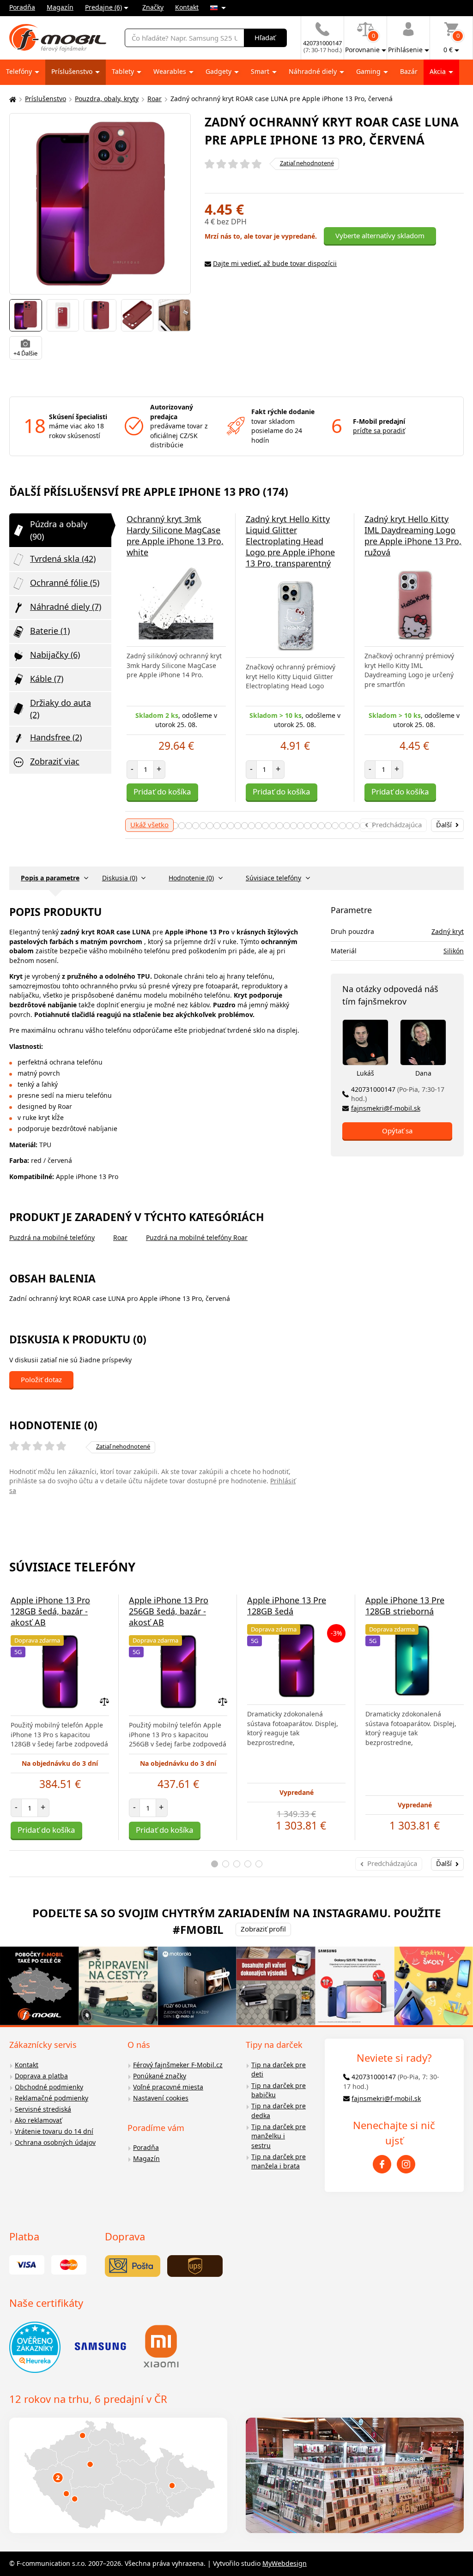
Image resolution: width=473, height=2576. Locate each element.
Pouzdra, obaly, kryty (107, 99)
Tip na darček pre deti (279, 2070)
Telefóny (20, 71)
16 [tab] (273, 826)
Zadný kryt (448, 931)
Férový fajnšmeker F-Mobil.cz (178, 2065)
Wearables (171, 71)
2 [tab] (175, 826)
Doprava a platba (41, 2076)
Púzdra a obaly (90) (59, 530)
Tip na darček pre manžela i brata (279, 2161)
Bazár (409, 71)
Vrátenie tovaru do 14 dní (54, 2131)
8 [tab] (217, 826)
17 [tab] (280, 826)
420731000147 (398, 1094)
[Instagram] (406, 2164)
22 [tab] (314, 826)
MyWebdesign (285, 2563)
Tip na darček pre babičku (279, 2090)
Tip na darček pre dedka (279, 2111)
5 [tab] (196, 826)
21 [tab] (307, 826)
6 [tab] (203, 826)
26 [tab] (343, 826)
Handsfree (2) (56, 737)
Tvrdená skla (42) (63, 559)
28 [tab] (356, 826)
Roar (155, 99)
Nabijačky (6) (55, 655)
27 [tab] (349, 826)
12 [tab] (245, 826)
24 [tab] (328, 826)
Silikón (454, 951)
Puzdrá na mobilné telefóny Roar (197, 1237)
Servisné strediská (43, 2109)
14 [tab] (258, 826)
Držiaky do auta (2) (61, 709)
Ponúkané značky (160, 2076)
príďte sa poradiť (379, 430)
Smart (261, 71)
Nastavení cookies (161, 2098)
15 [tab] (265, 826)
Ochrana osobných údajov (55, 2142)
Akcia (439, 71)
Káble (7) (47, 679)
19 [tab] (294, 826)
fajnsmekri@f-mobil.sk (386, 1108)
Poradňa (22, 7)
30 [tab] (370, 826)
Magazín (60, 7)
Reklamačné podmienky (52, 2098)
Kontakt (187, 7)
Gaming (369, 71)
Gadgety (219, 71)
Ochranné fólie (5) (65, 583)
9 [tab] (224, 826)
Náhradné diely (314, 71)
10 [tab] (231, 826)
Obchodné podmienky (49, 2087)
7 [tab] (210, 826)
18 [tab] (287, 826)
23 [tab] (321, 826)
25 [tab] (335, 826)
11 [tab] (238, 826)
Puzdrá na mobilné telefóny (52, 1237)
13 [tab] (252, 826)
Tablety (124, 71)
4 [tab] (189, 826)
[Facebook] (382, 2164)
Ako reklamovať (38, 2120)
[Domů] (12, 99)
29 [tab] (363, 826)
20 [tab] (300, 826)
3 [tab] (182, 826)
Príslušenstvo (73, 71)
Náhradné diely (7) (66, 607)
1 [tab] (215, 1864)
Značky (153, 7)
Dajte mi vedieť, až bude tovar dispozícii (275, 263)
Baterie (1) (50, 631)
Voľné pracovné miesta (168, 2087)
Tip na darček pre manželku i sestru (279, 2136)
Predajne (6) (103, 7)
